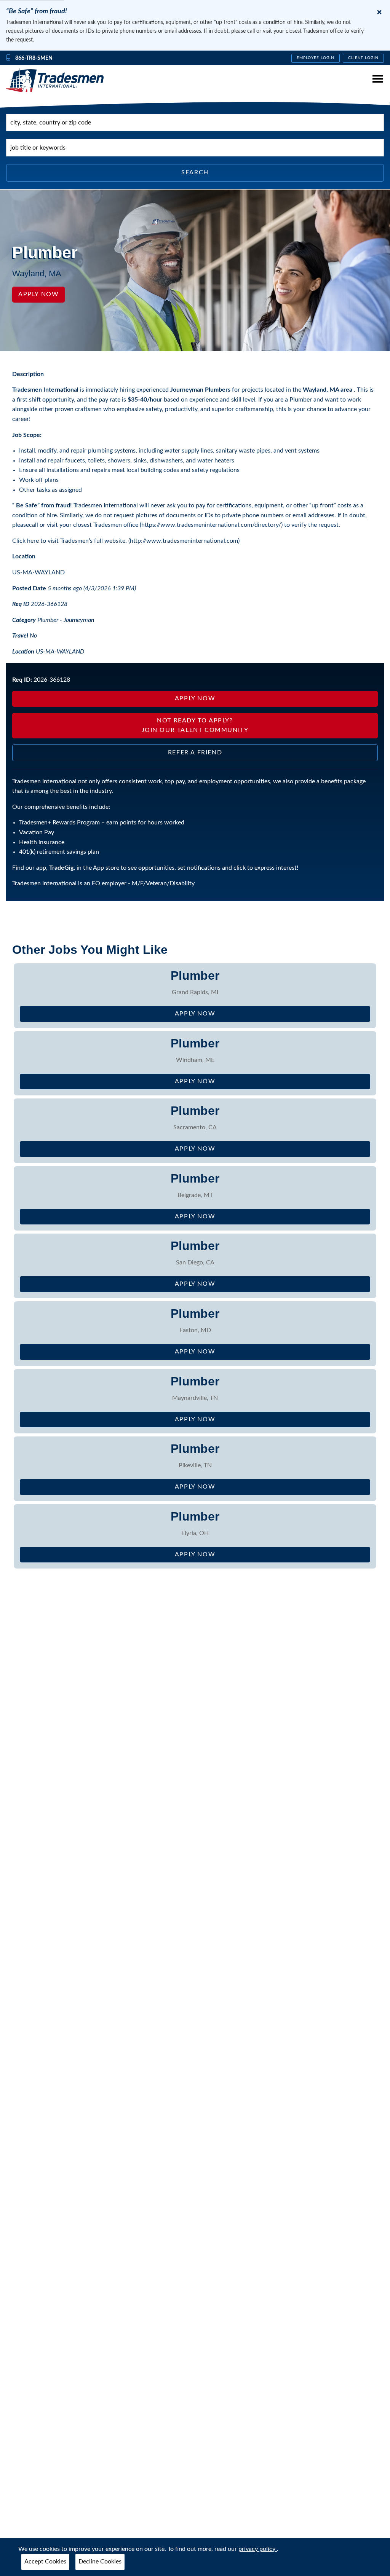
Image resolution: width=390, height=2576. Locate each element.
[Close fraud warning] (379, 12)
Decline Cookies (100, 2562)
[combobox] (195, 123)
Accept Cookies (45, 2562)
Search (195, 172)
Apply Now (38, 294)
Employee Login (316, 58)
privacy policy (258, 2549)
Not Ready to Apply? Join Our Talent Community (195, 725)
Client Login (364, 58)
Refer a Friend (195, 752)
